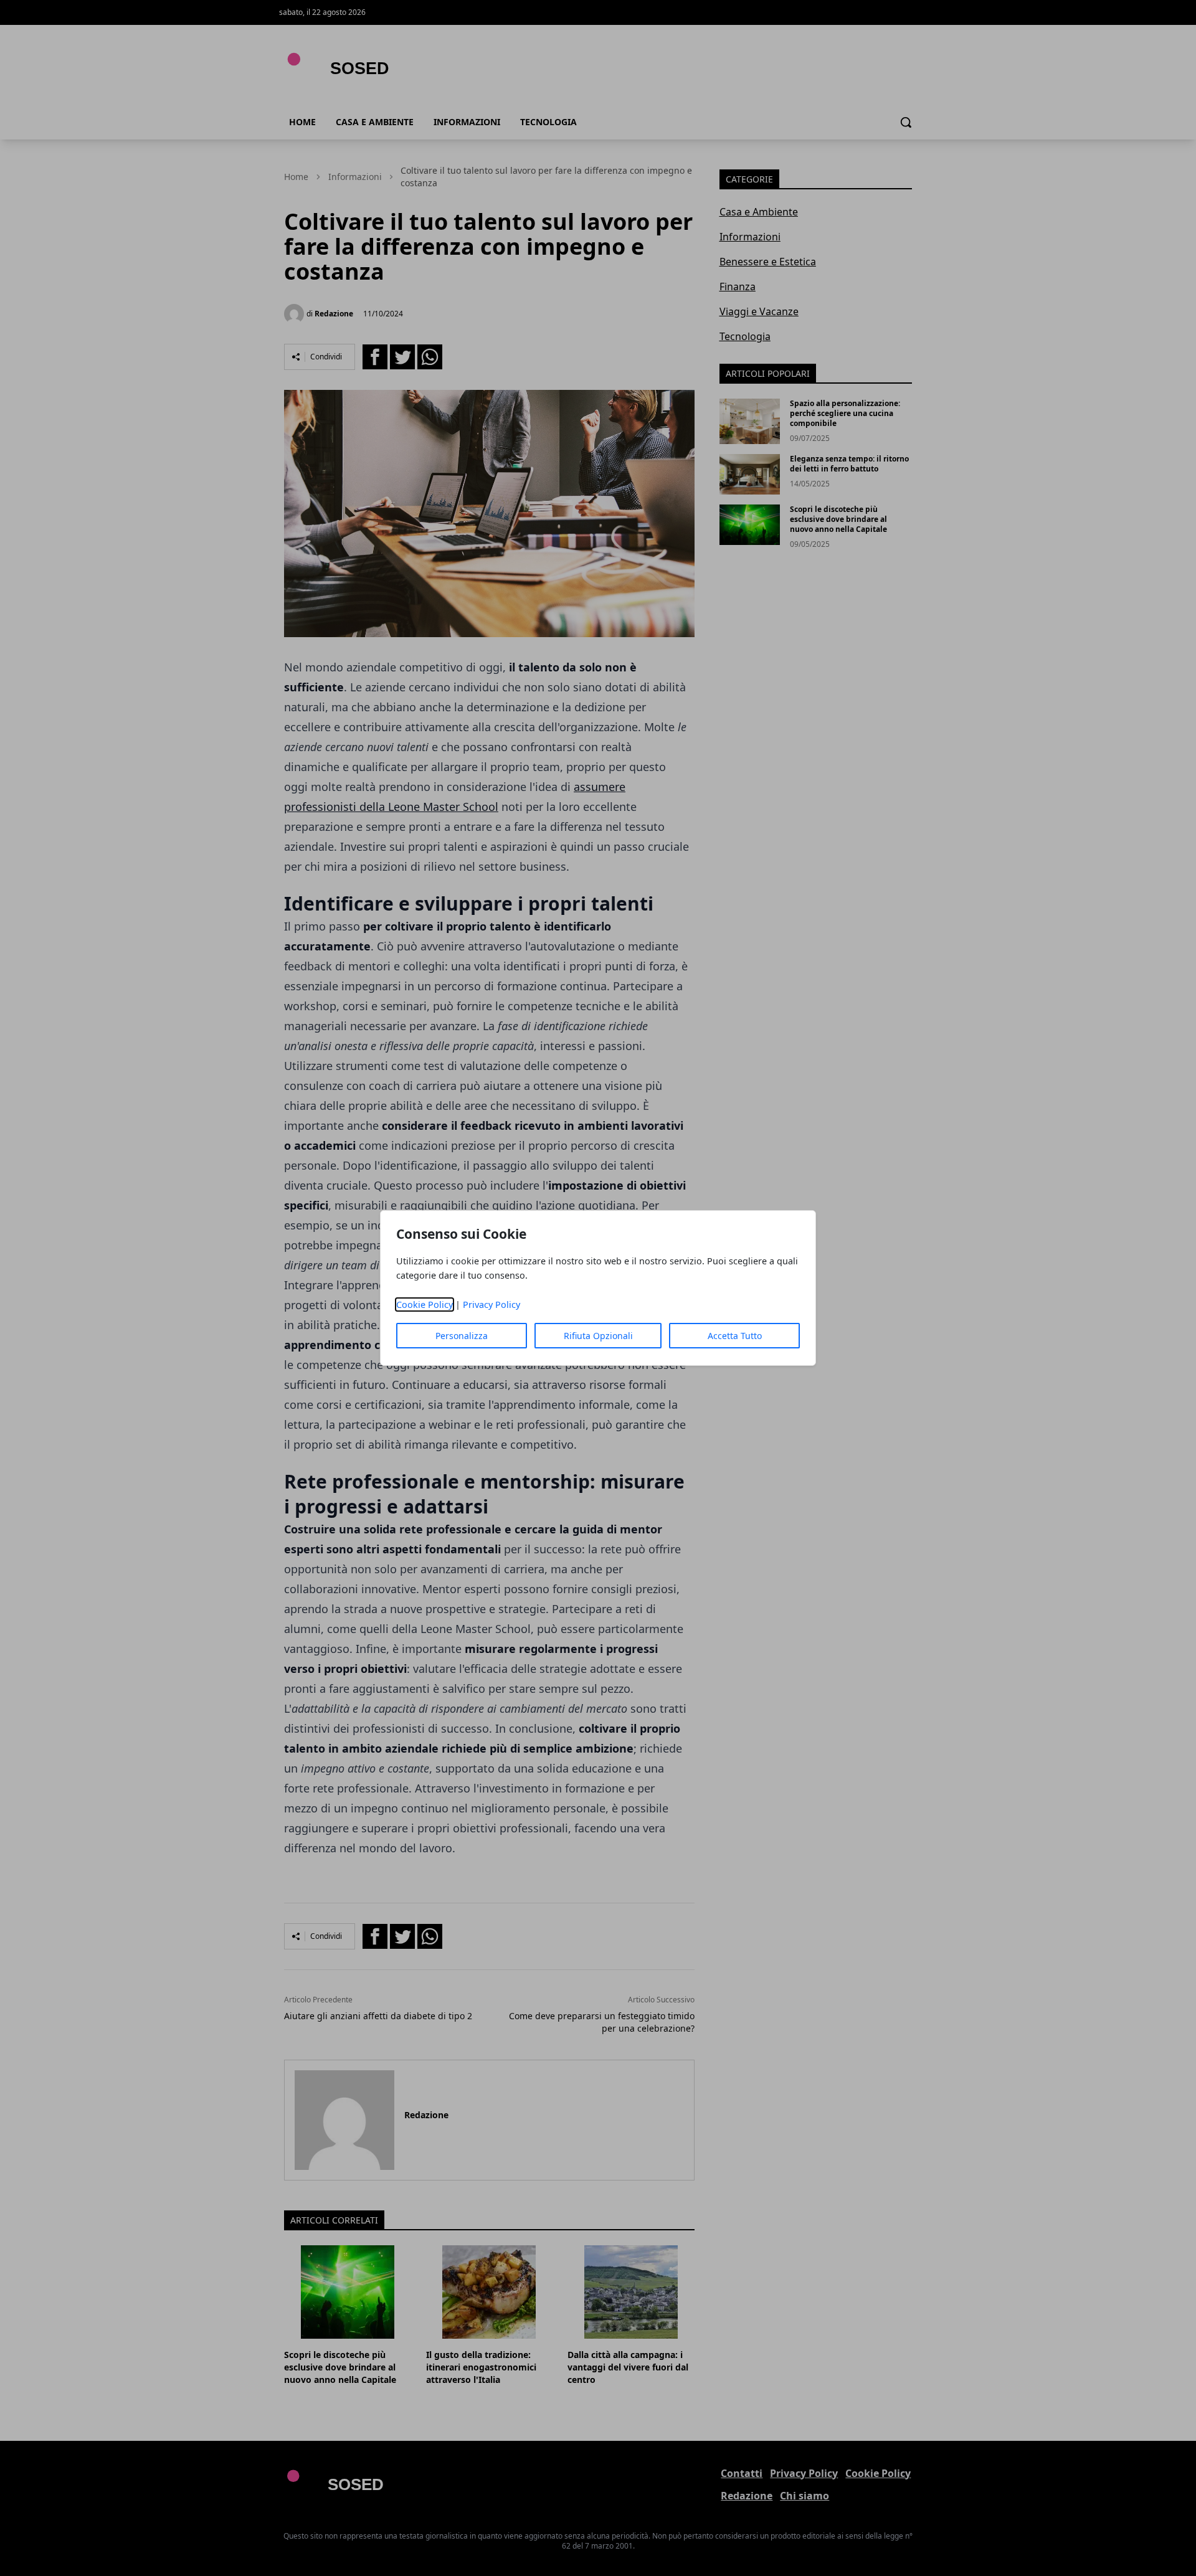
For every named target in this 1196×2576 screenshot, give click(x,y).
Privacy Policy (491, 1305)
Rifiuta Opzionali (598, 1336)
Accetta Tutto (735, 1336)
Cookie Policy (425, 1305)
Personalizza (462, 1336)
